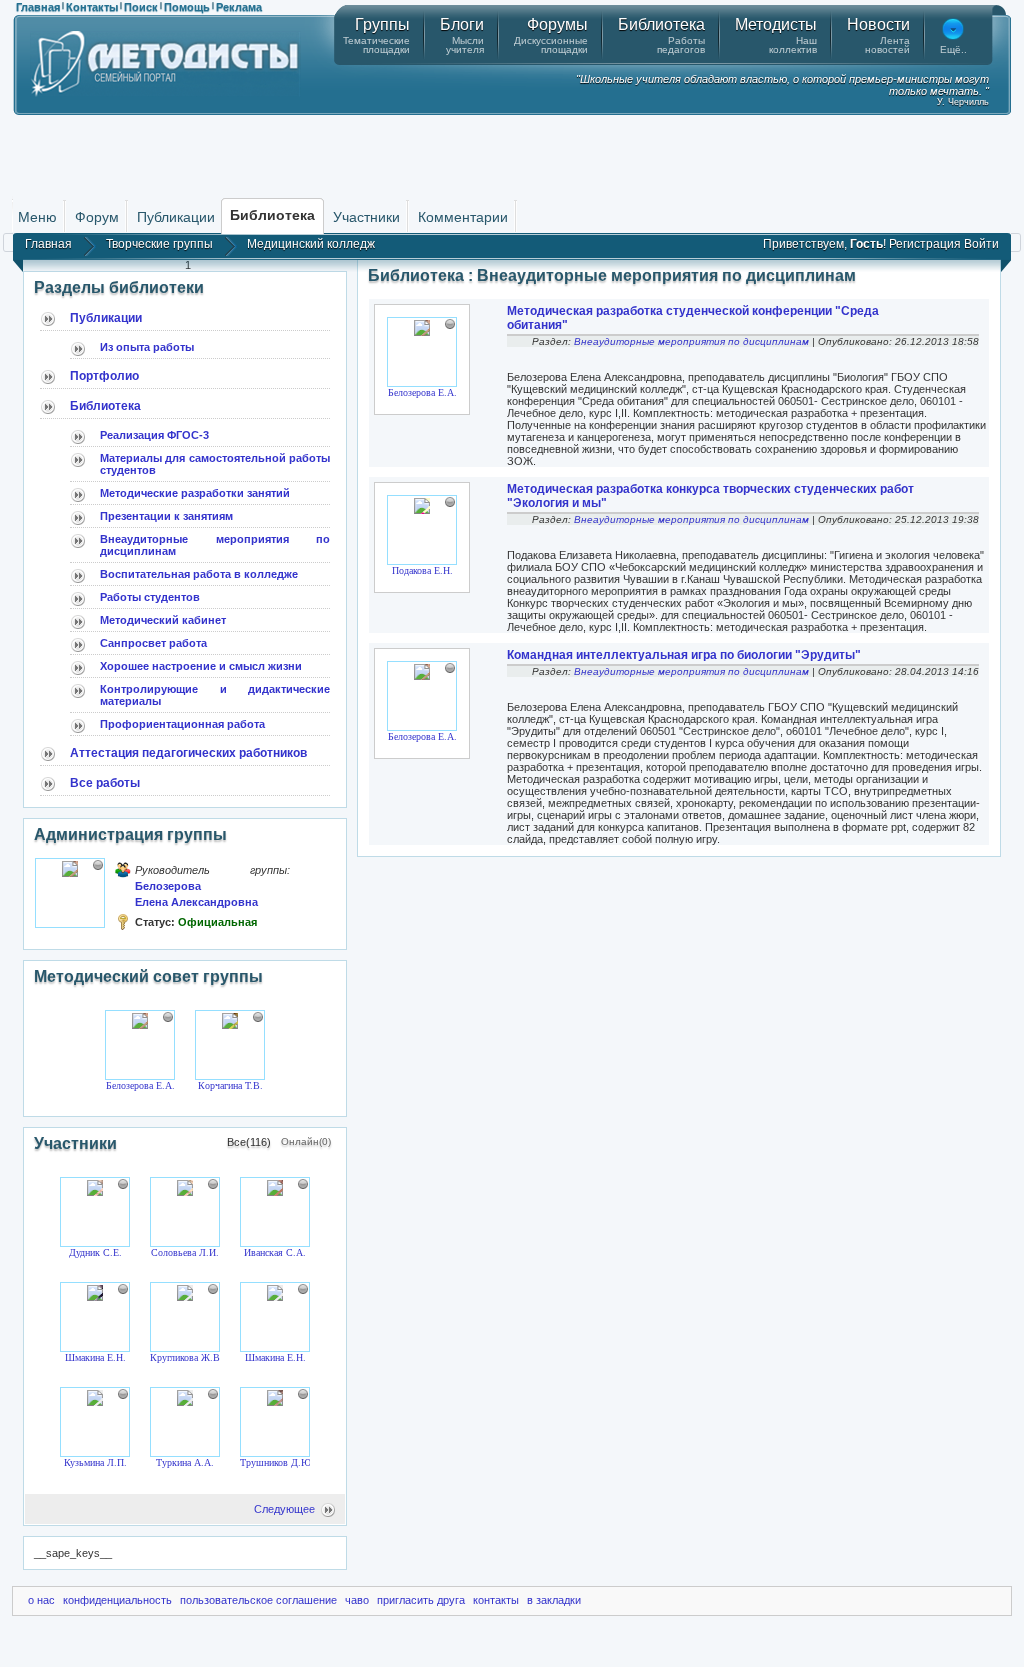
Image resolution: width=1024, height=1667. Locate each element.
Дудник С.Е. (95, 1252)
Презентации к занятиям (166, 516)
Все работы (105, 783)
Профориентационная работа (182, 724)
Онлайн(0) (306, 1141)
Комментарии (463, 217)
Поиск (141, 7)
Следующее (284, 1509)
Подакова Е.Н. (422, 570)
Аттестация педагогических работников (188, 753)
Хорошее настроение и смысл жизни (201, 666)
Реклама (239, 7)
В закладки (554, 1600)
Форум (97, 217)
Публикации (176, 217)
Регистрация (925, 244)
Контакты (92, 7)
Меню (37, 217)
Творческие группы (159, 244)
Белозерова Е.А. (140, 1085)
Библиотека (105, 406)
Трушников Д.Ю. (277, 1462)
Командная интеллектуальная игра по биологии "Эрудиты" (684, 655)
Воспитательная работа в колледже (199, 574)
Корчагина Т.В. (230, 1085)
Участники (366, 217)
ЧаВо (357, 1600)
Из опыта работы (147, 347)
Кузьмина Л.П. (95, 1462)
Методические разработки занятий (195, 493)
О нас (41, 1600)
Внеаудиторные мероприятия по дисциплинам (691, 341)
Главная (38, 7)
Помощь (187, 7)
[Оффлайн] (98, 865)
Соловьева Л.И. (185, 1252)
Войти (981, 244)
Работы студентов (150, 597)
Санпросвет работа (153, 643)
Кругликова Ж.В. (186, 1357)
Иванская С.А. (275, 1252)
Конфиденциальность (117, 1600)
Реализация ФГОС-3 (154, 435)
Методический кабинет (163, 620)
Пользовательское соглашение (258, 1600)
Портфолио (104, 376)
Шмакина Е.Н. (95, 1357)
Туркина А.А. (185, 1462)
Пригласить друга (421, 1600)
